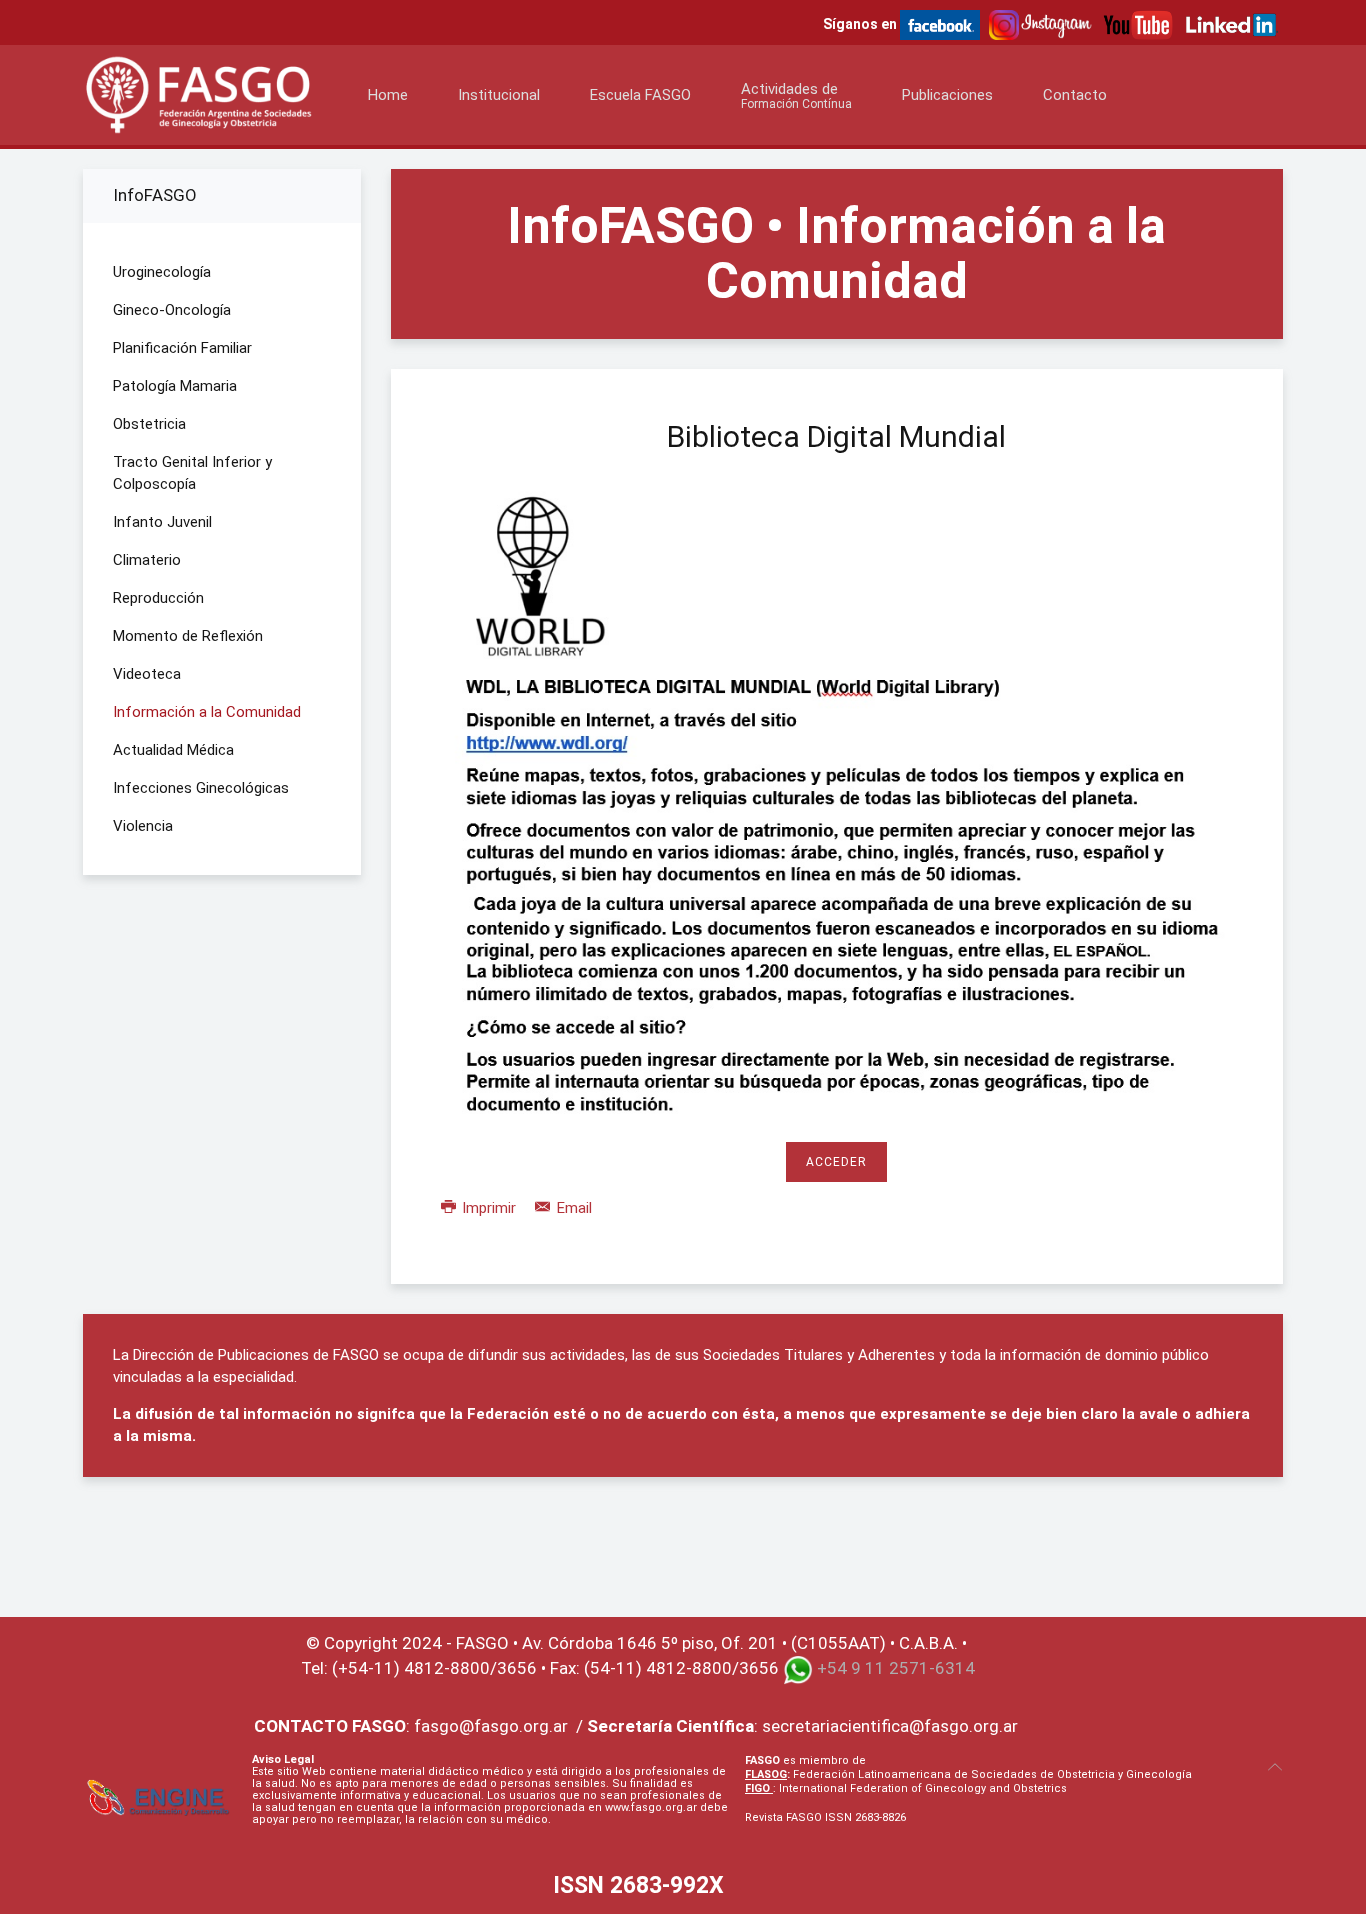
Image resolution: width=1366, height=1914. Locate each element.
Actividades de (796, 95)
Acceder (836, 1162)
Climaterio (147, 560)
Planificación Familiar (182, 348)
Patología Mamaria (175, 386)
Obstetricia (149, 424)
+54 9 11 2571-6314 (896, 1668)
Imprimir (489, 1208)
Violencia (143, 826)
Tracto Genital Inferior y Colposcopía (192, 473)
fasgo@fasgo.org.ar (491, 1726)
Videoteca (147, 674)
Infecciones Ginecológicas (201, 788)
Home (388, 95)
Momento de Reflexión (188, 636)
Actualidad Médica (173, 750)
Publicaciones (947, 95)
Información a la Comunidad (207, 712)
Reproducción (158, 598)
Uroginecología (162, 272)
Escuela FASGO (640, 95)
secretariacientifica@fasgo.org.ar (890, 1726)
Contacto (1075, 95)
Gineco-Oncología (172, 310)
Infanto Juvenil (162, 522)
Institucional (499, 95)
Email (572, 1208)
